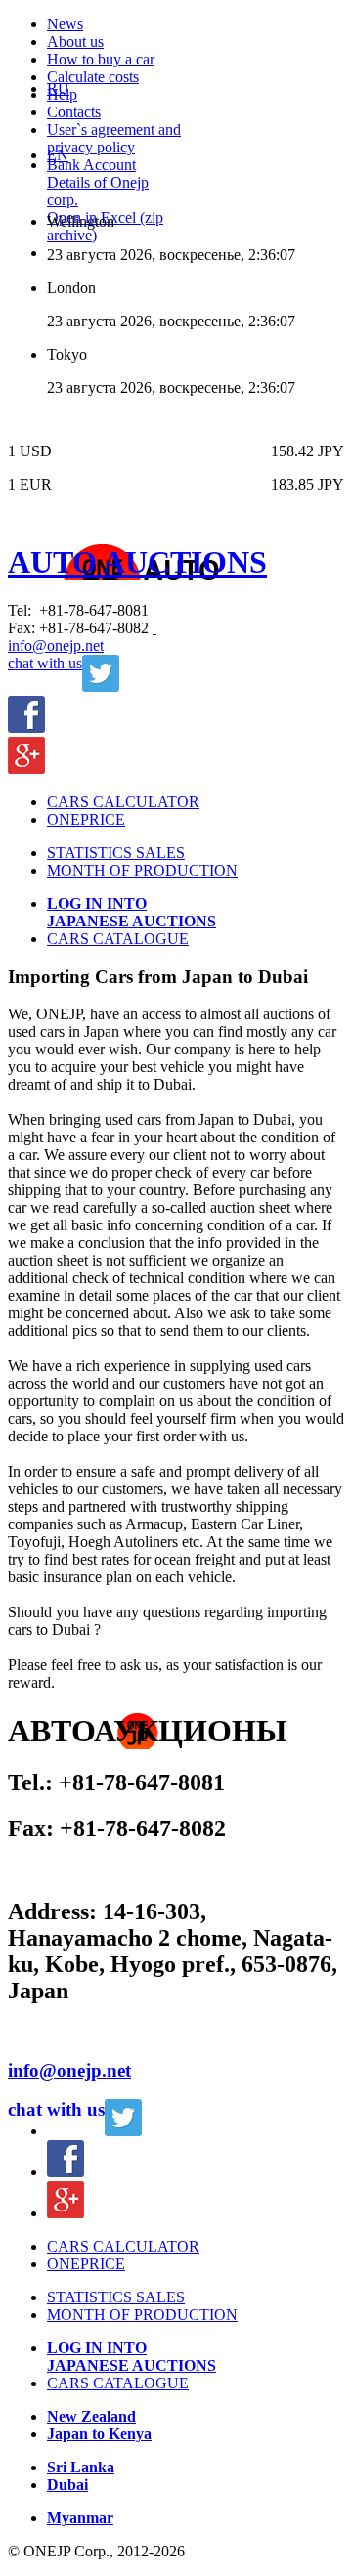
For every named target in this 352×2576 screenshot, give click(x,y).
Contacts (74, 112)
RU (58, 88)
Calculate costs (93, 77)
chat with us (45, 663)
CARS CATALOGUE (118, 939)
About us (75, 42)
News (65, 24)
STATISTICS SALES (116, 853)
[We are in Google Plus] (26, 769)
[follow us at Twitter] (123, 2131)
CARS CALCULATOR (123, 802)
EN (58, 155)
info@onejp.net (56, 645)
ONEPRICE (86, 819)
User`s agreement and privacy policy (114, 138)
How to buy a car (101, 59)
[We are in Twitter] (101, 687)
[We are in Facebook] (26, 728)
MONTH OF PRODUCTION (142, 870)
